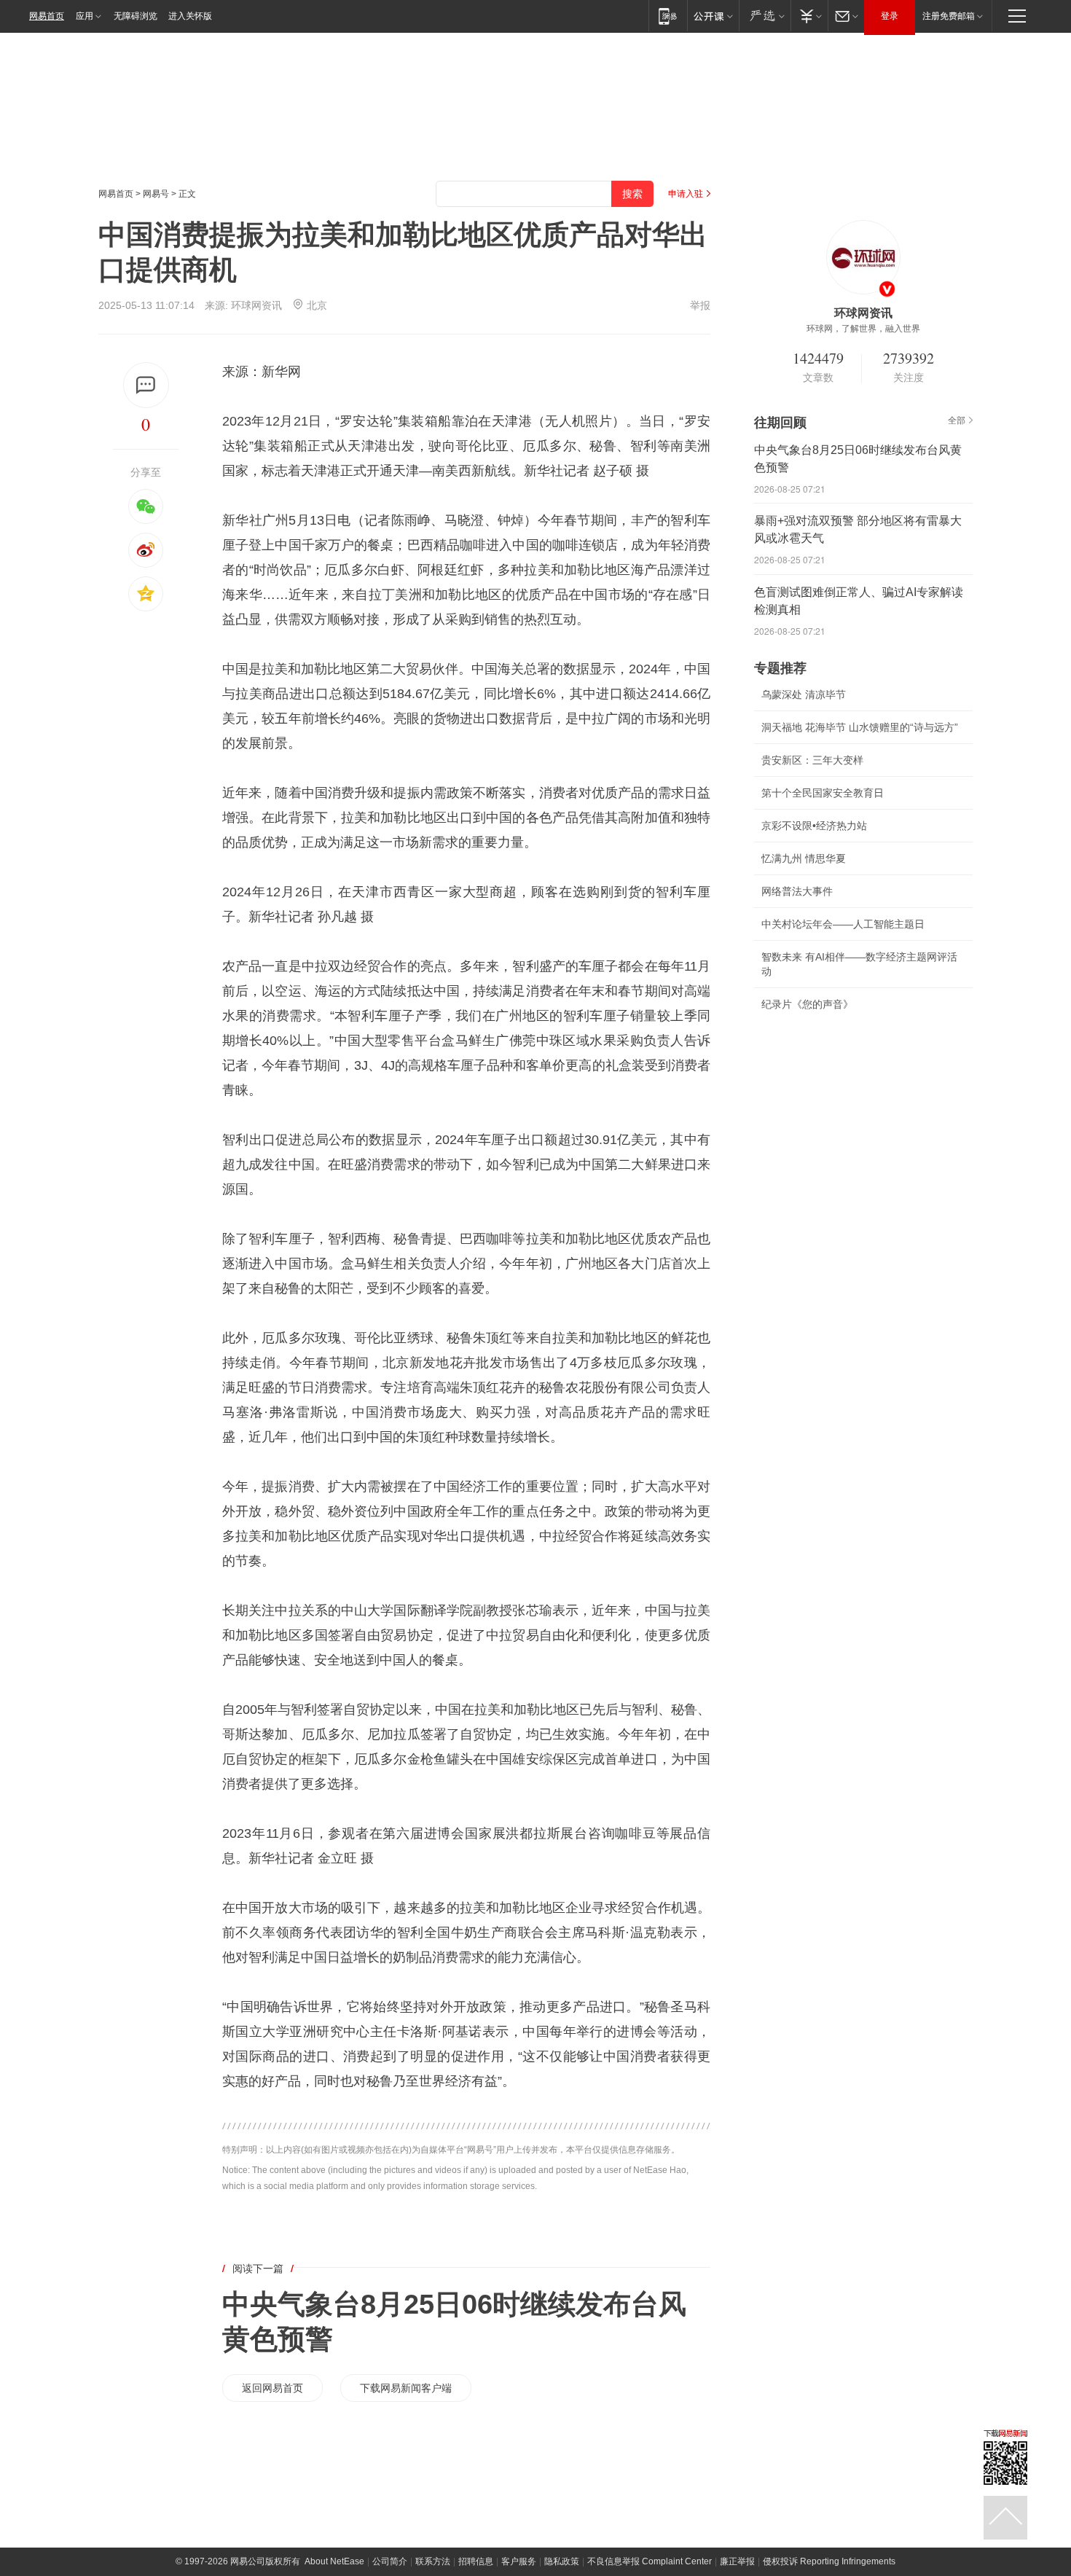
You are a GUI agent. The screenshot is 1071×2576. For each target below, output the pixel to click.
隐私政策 (562, 2561)
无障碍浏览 (136, 16)
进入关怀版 (190, 16)
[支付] (809, 16)
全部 (957, 420)
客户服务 (519, 2561)
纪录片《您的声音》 (807, 1004)
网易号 (156, 194)
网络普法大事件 (797, 891)
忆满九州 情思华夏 (804, 858)
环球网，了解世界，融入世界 (863, 329)
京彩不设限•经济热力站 (814, 826)
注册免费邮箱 (949, 16)
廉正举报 (737, 2561)
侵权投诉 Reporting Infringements (829, 2561)
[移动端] (668, 16)
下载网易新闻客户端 (406, 2388)
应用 (85, 16)
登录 (890, 16)
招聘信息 (476, 2561)
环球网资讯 (256, 305)
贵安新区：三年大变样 (812, 760)
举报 (700, 305)
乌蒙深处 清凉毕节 (804, 694)
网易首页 (47, 16)
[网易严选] (765, 16)
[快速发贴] (146, 385)
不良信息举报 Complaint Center (650, 2561)
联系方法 (433, 2561)
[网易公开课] (713, 16)
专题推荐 (780, 668)
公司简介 (390, 2561)
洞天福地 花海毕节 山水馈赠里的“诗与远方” (860, 727)
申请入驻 (686, 194)
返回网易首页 (272, 2388)
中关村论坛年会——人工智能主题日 (843, 924)
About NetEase (334, 2561)
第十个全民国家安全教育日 (823, 793)
